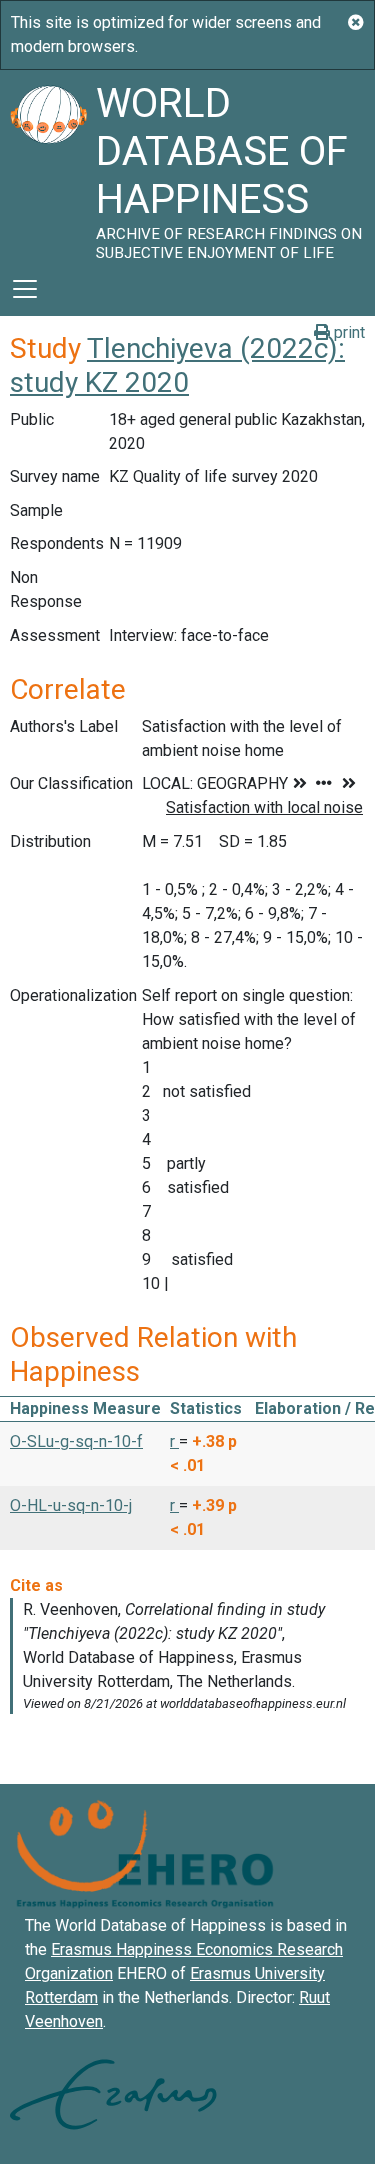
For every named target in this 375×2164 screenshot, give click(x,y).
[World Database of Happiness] (48, 166)
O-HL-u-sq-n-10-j (71, 1505)
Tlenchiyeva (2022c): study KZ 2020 (177, 365)
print (347, 332)
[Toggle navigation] (25, 289)
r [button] (174, 1441)
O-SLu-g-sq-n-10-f (76, 1441)
